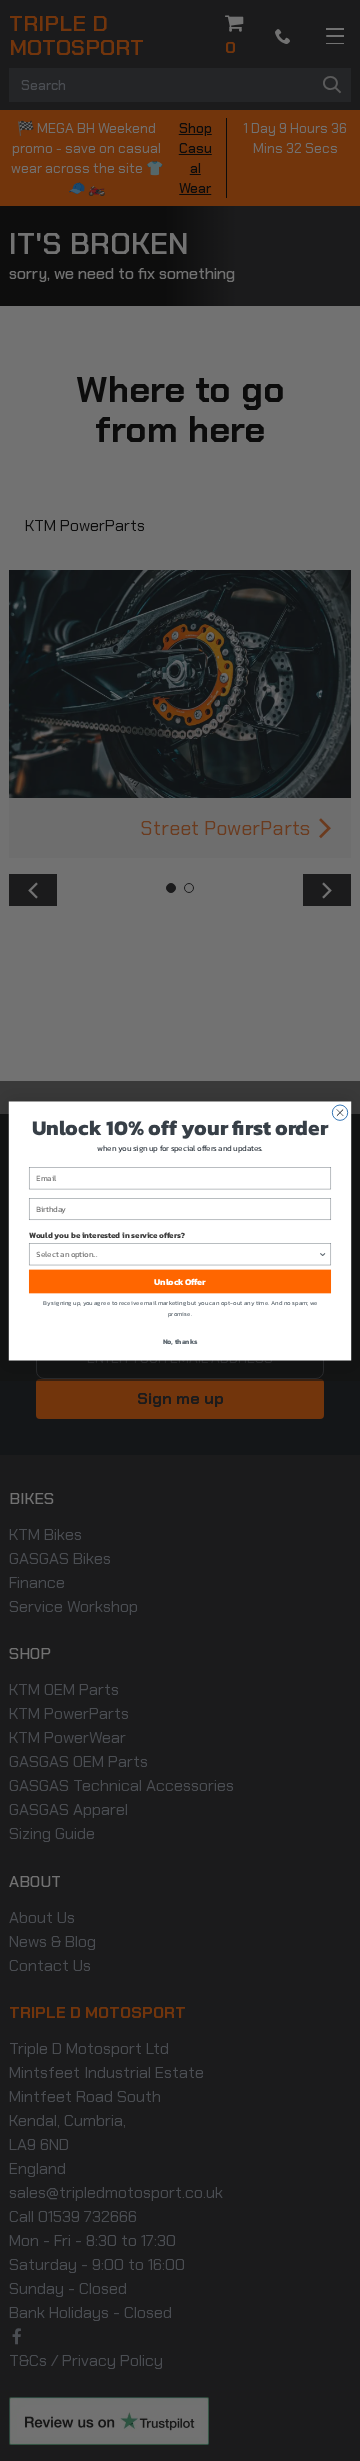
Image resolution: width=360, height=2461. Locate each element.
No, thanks (180, 1340)
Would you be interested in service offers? (107, 1234)
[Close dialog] (339, 1112)
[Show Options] (322, 1253)
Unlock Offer (179, 1280)
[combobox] (177, 1253)
